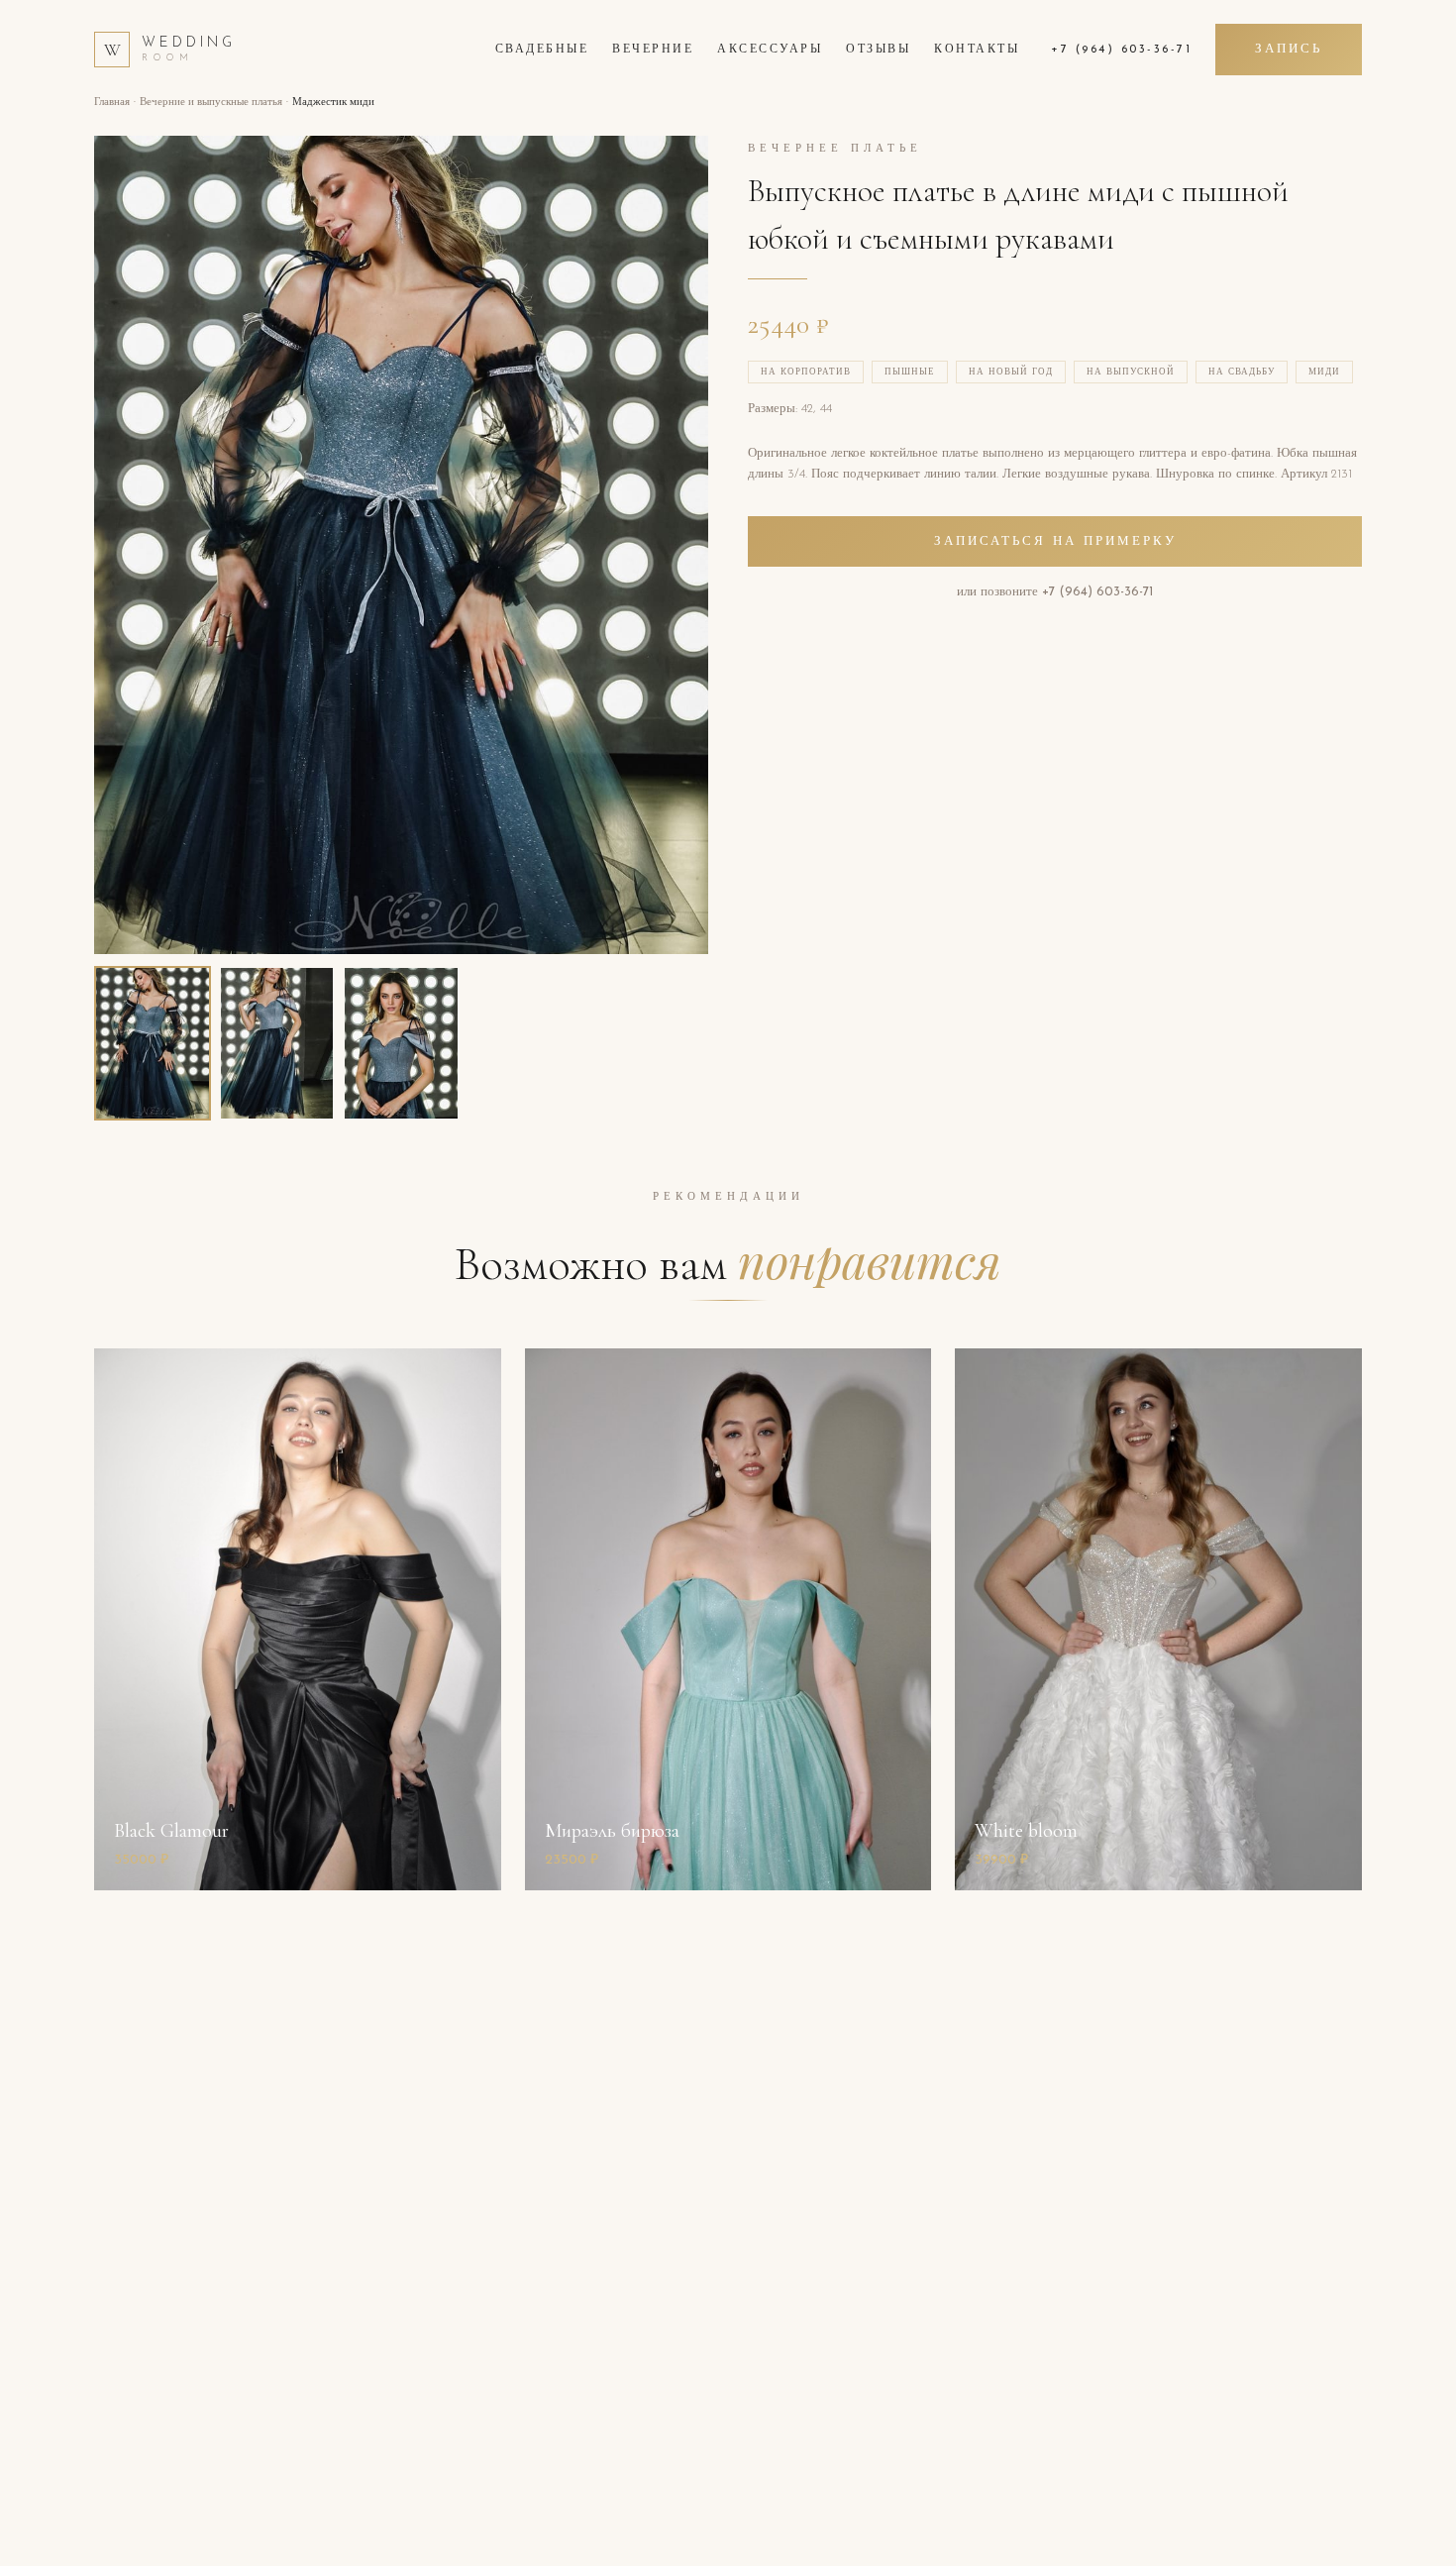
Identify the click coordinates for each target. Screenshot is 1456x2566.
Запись (1289, 49)
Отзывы (878, 50)
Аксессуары (770, 50)
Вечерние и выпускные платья (211, 103)
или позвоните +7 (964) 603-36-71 (1055, 592)
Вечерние (653, 50)
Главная (112, 103)
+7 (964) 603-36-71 (1121, 50)
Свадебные (542, 50)
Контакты (977, 50)
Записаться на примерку (1055, 541)
